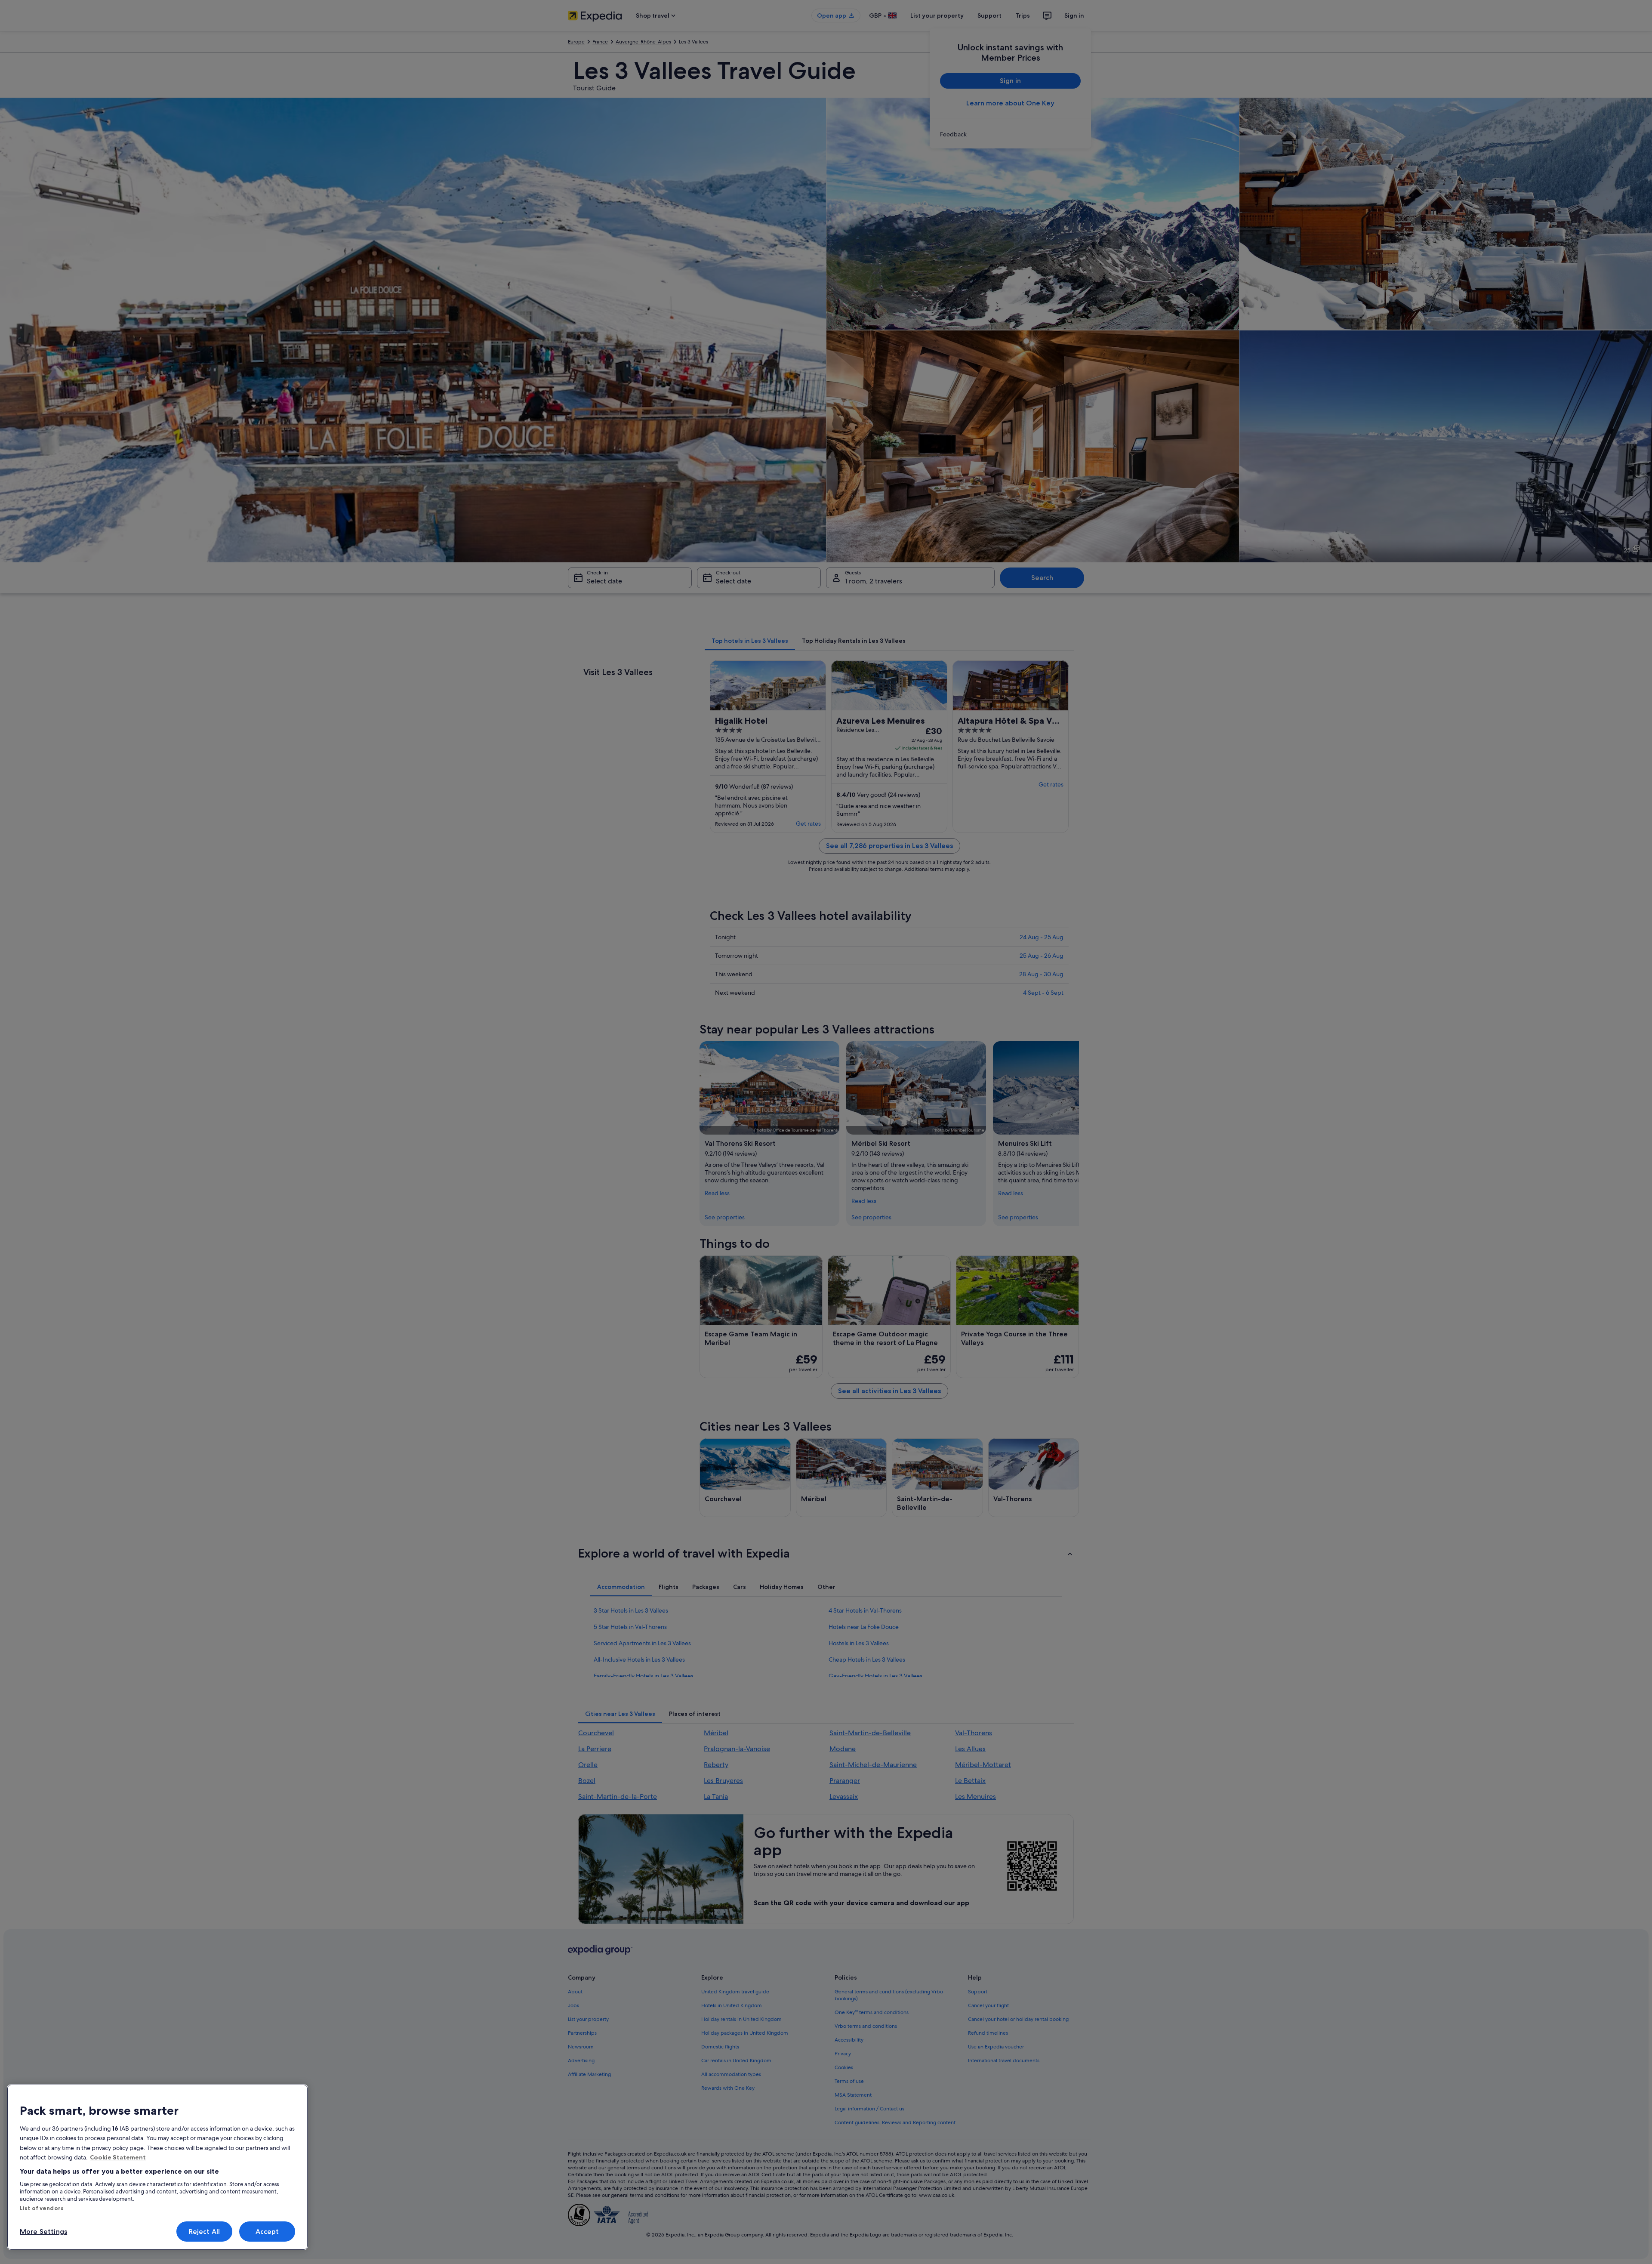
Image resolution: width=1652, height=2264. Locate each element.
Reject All (205, 2232)
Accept (267, 2232)
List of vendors (42, 2208)
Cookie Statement (118, 2157)
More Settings (43, 2232)
